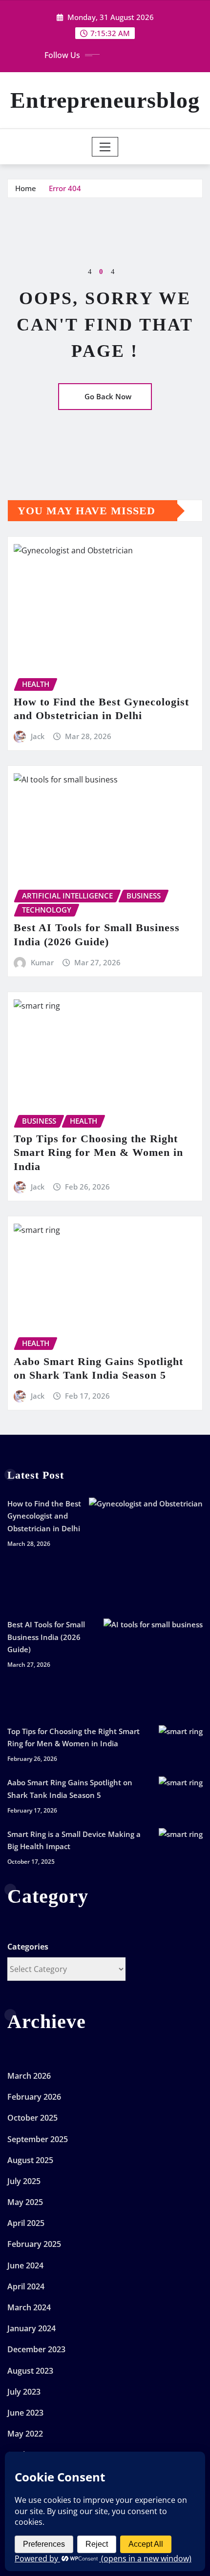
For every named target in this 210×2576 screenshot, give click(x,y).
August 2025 (30, 2160)
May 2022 (25, 2434)
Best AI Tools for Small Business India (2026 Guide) (46, 1637)
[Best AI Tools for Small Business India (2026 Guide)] (153, 1668)
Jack (38, 736)
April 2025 (26, 2223)
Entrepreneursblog (105, 100)
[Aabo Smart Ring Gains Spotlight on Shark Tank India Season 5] (181, 1798)
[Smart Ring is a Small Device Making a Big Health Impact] (181, 1850)
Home (26, 188)
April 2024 (26, 2286)
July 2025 (24, 2181)
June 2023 (25, 2413)
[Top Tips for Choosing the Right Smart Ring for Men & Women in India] (181, 1747)
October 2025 (32, 2118)
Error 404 (65, 188)
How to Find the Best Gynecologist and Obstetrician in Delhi (44, 1516)
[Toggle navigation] (105, 147)
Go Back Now (108, 396)
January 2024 (31, 2328)
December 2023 (36, 2349)
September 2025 (38, 2139)
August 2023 (30, 2371)
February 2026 (34, 2097)
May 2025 (25, 2202)
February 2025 (34, 2244)
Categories (28, 1947)
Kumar (42, 962)
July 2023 (24, 2392)
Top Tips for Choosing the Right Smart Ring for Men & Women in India (98, 1152)
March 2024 (29, 2307)
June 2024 (25, 2265)
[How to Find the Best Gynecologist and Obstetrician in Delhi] (146, 1554)
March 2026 (29, 2076)
